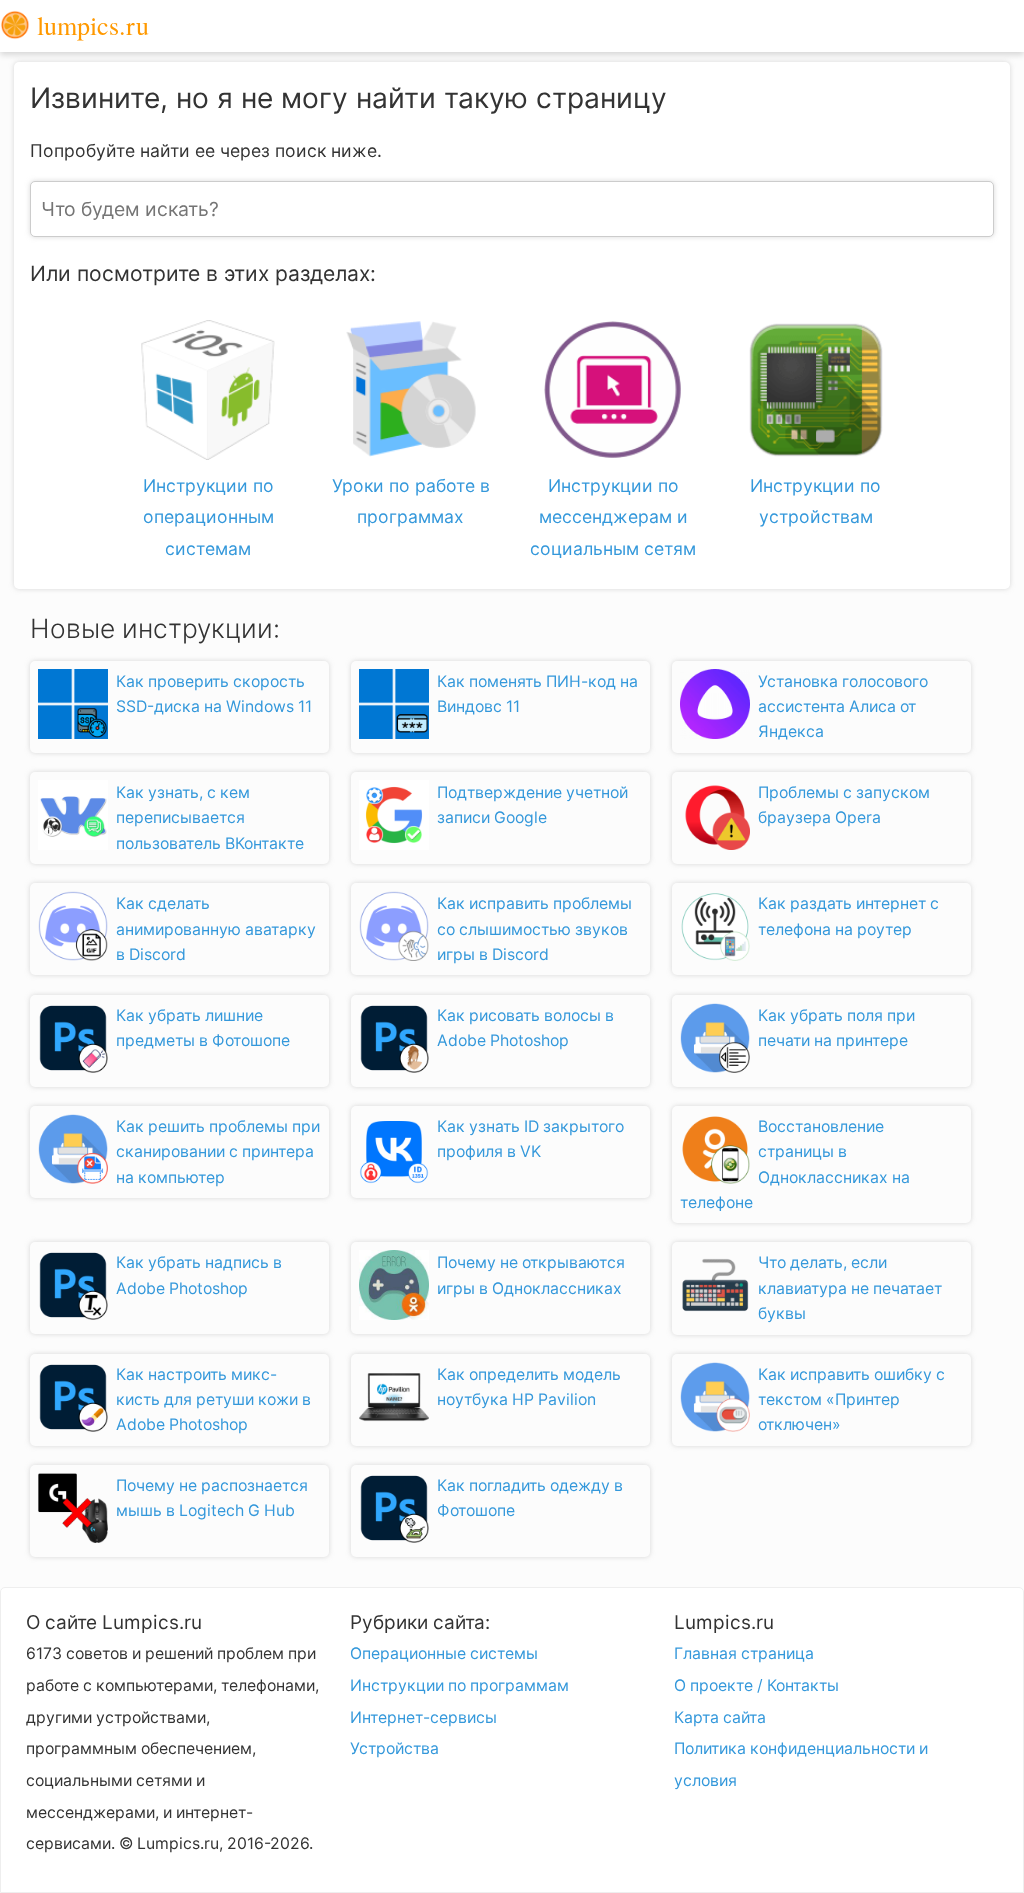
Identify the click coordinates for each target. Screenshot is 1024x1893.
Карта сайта (720, 1717)
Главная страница (744, 1653)
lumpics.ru (89, 26)
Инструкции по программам (459, 1685)
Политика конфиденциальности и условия (801, 1764)
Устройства (394, 1748)
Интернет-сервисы (423, 1717)
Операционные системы (444, 1653)
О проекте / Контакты (756, 1685)
